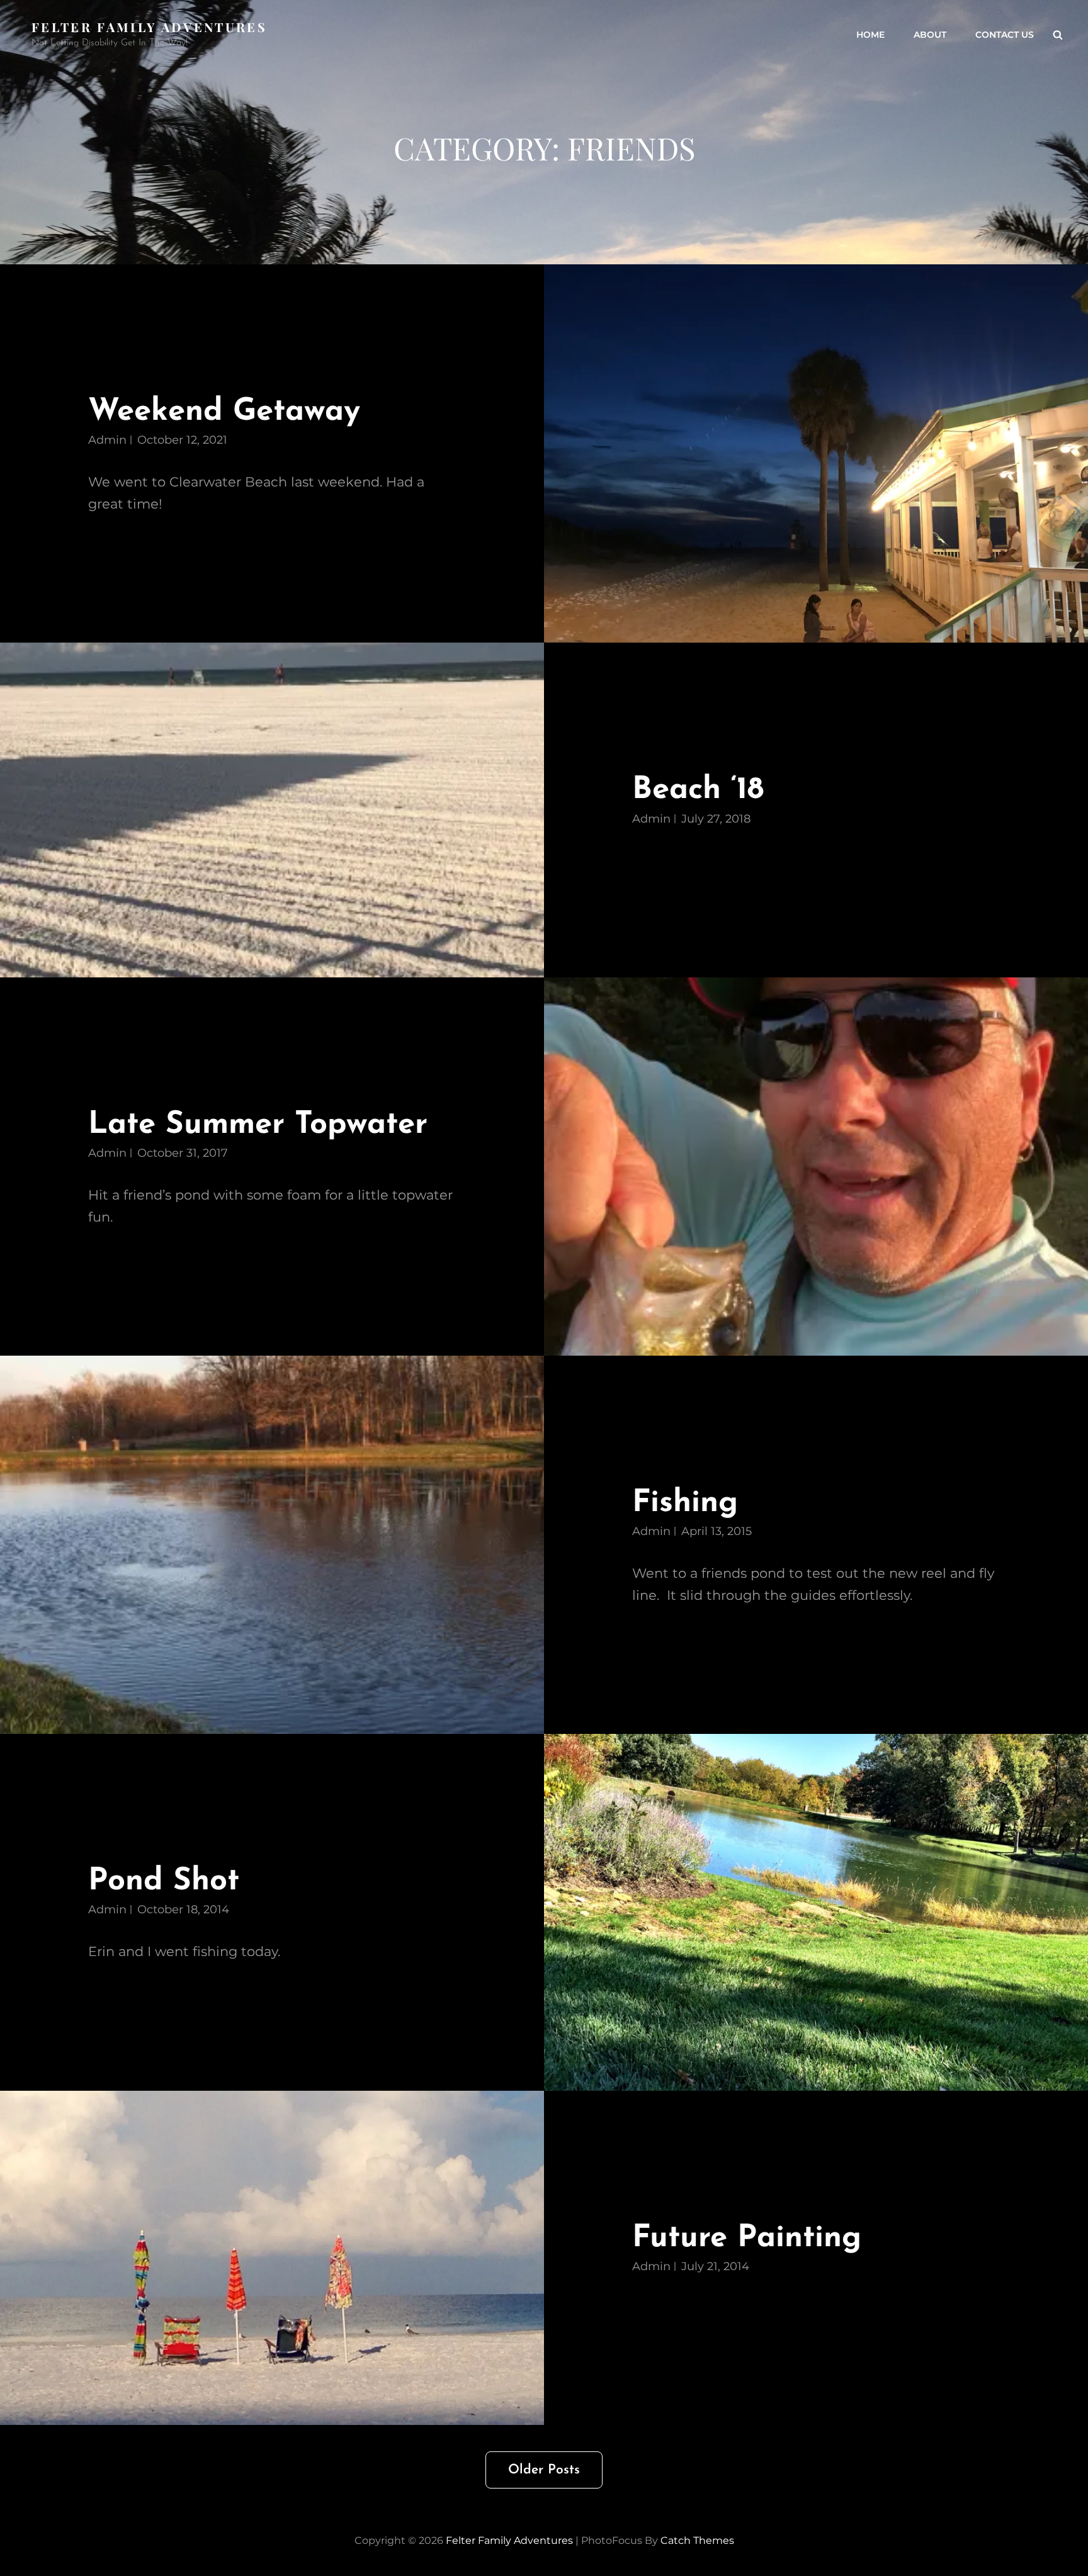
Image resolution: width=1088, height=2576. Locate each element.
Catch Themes (697, 2540)
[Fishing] (272, 1545)
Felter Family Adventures (149, 27)
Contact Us (1005, 35)
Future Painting (747, 2238)
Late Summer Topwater (258, 1125)
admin (107, 440)
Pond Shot (164, 1881)
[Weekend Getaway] (816, 453)
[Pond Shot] (816, 1912)
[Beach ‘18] (272, 810)
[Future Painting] (272, 2258)
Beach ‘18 (698, 790)
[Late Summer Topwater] (816, 1167)
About (930, 35)
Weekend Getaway (224, 412)
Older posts (544, 2470)
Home (870, 35)
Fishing (685, 1503)
